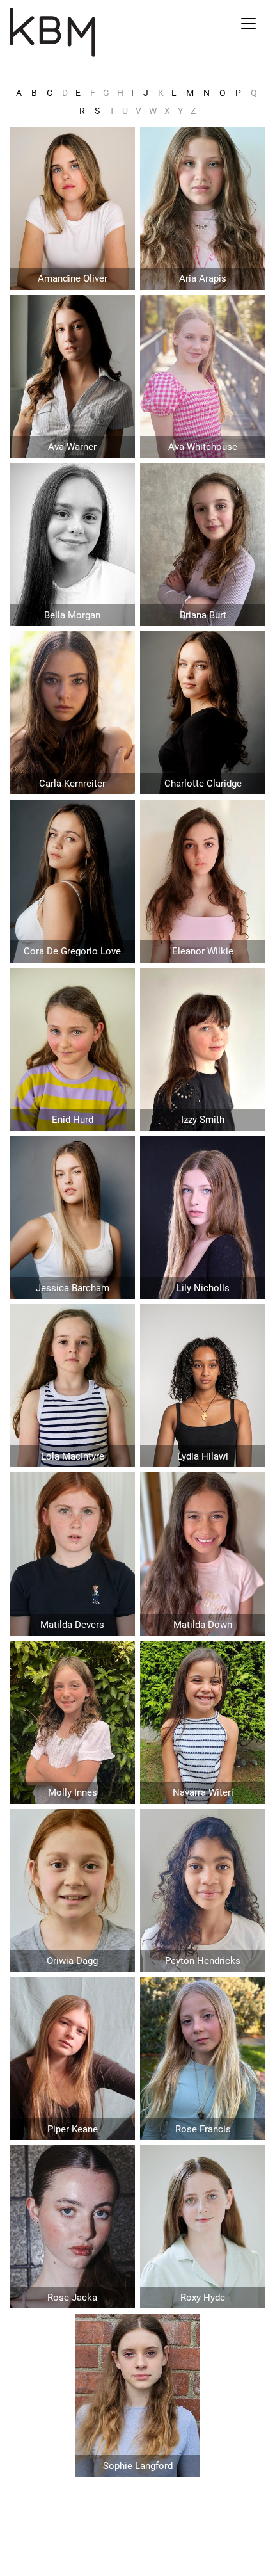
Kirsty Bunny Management (96, 32)
